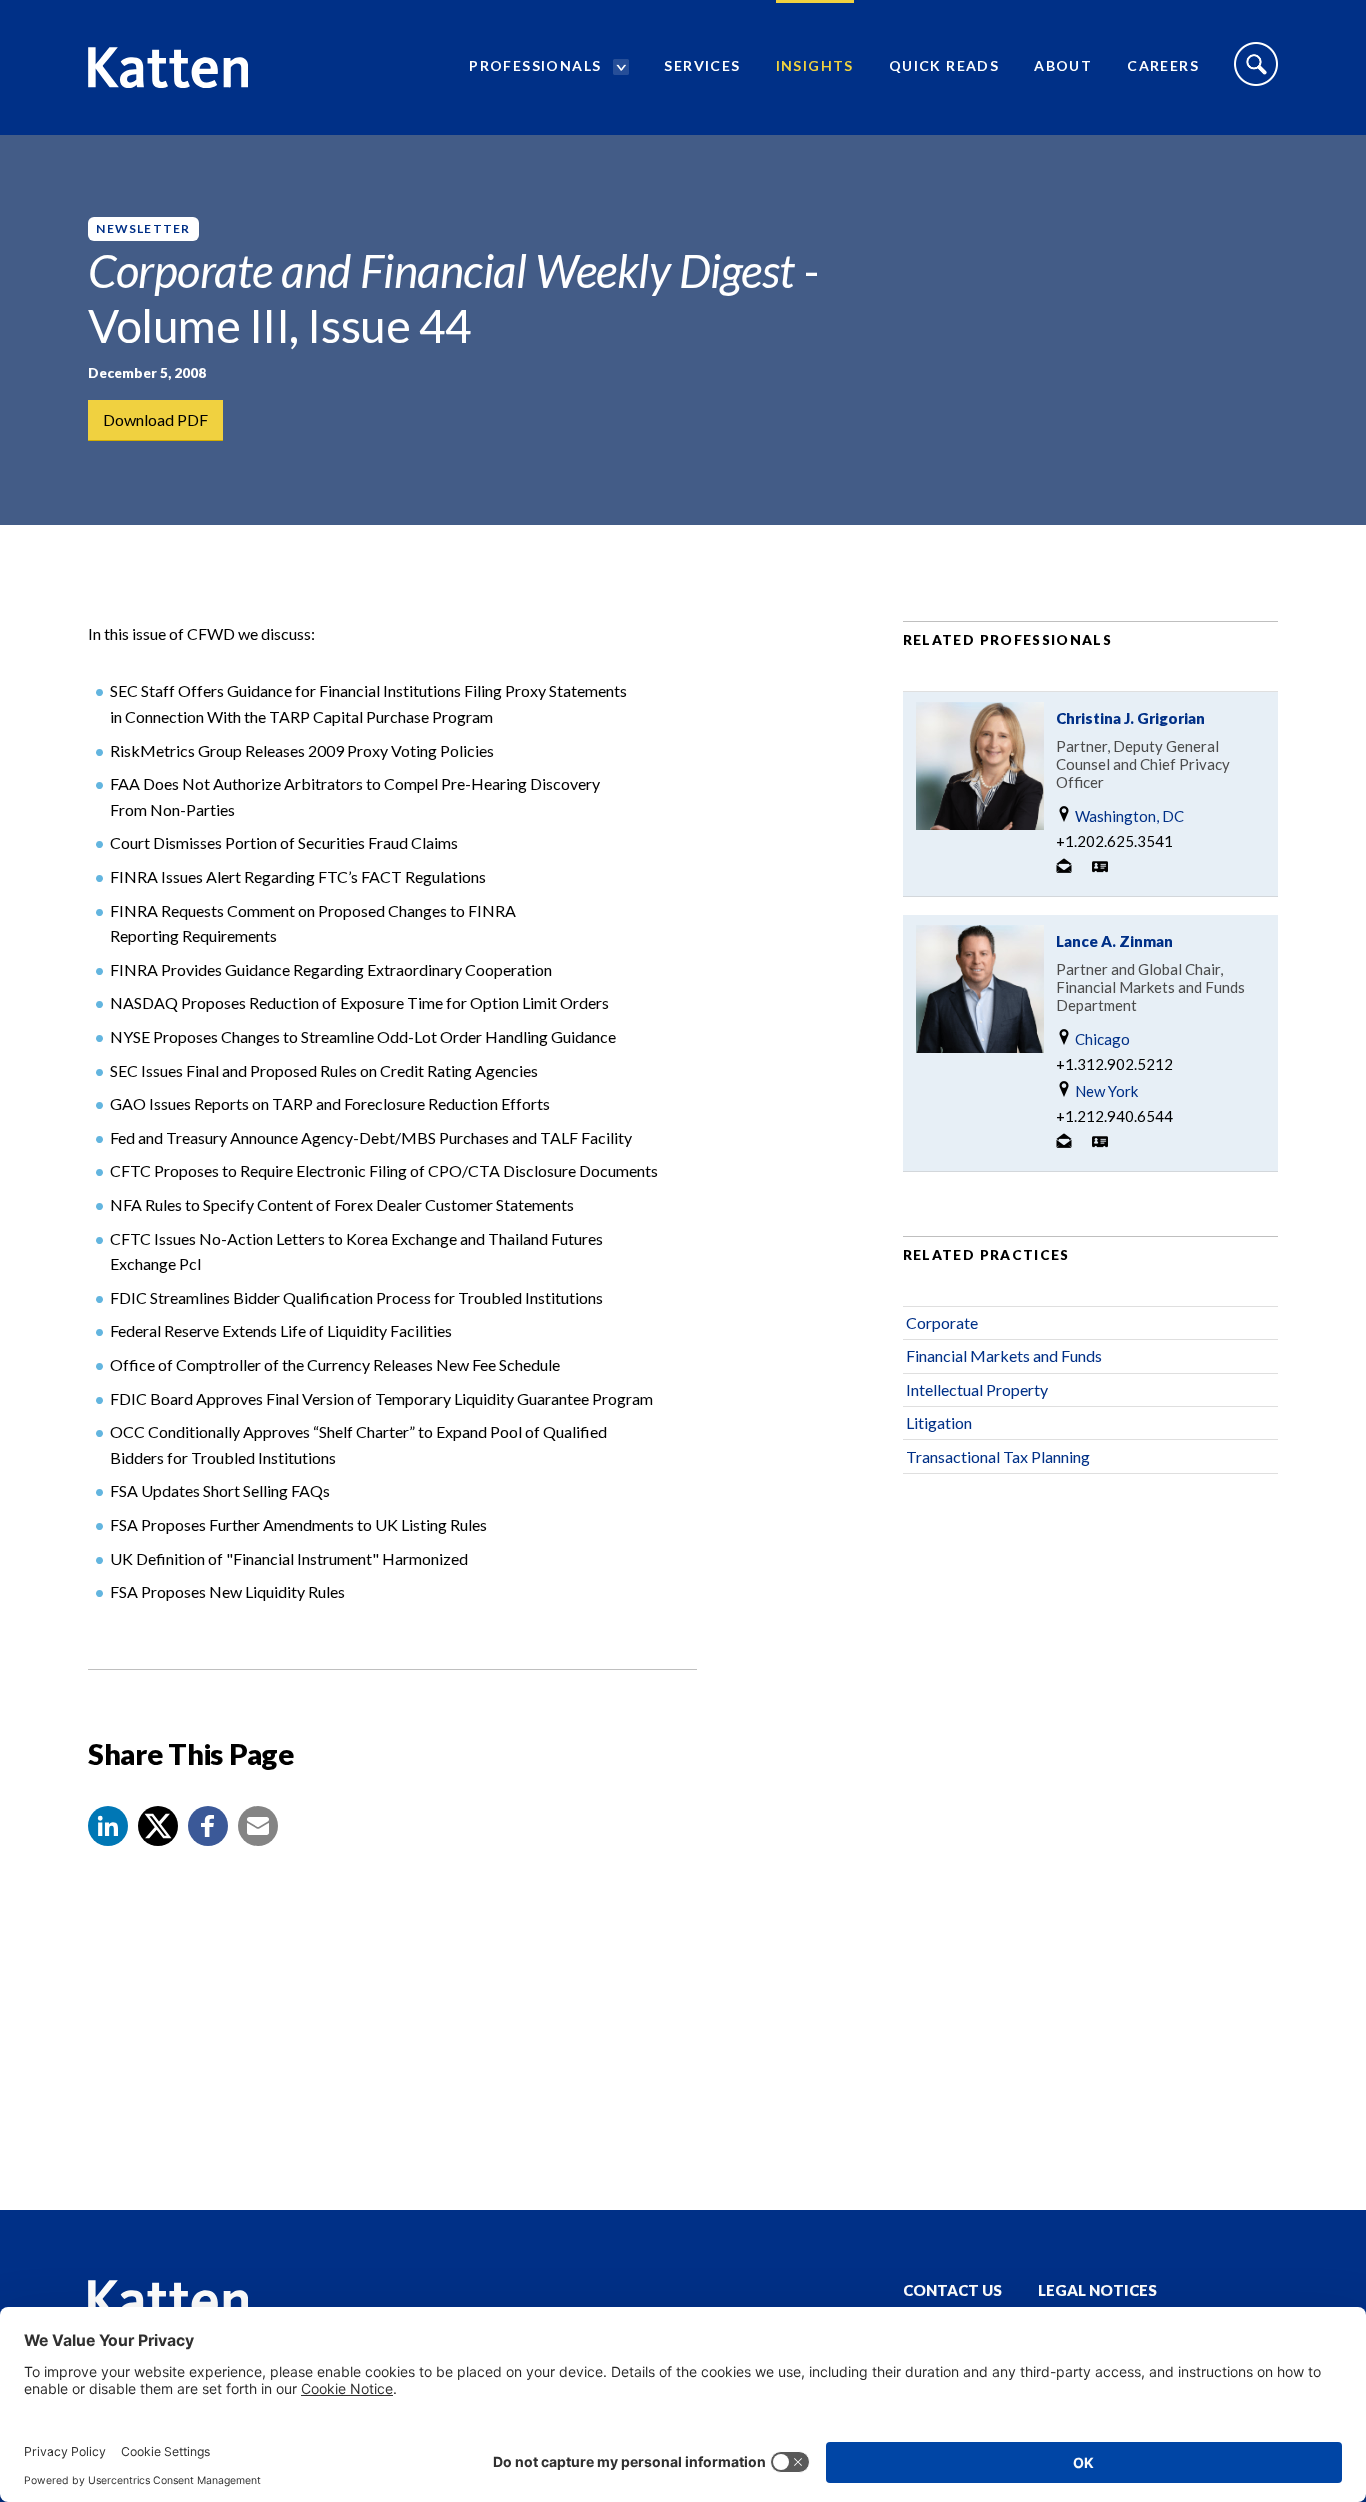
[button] (108, 1826)
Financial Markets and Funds (1004, 1355)
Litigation (939, 1422)
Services (702, 65)
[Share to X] (158, 1826)
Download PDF (155, 419)
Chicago (1101, 1039)
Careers (1163, 65)
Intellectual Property (977, 1389)
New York (1105, 1091)
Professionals (535, 65)
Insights (815, 65)
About (1063, 65)
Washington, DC (1128, 816)
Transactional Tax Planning (998, 1456)
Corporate (942, 1322)
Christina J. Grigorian (1130, 718)
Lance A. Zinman (1114, 941)
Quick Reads (944, 65)
